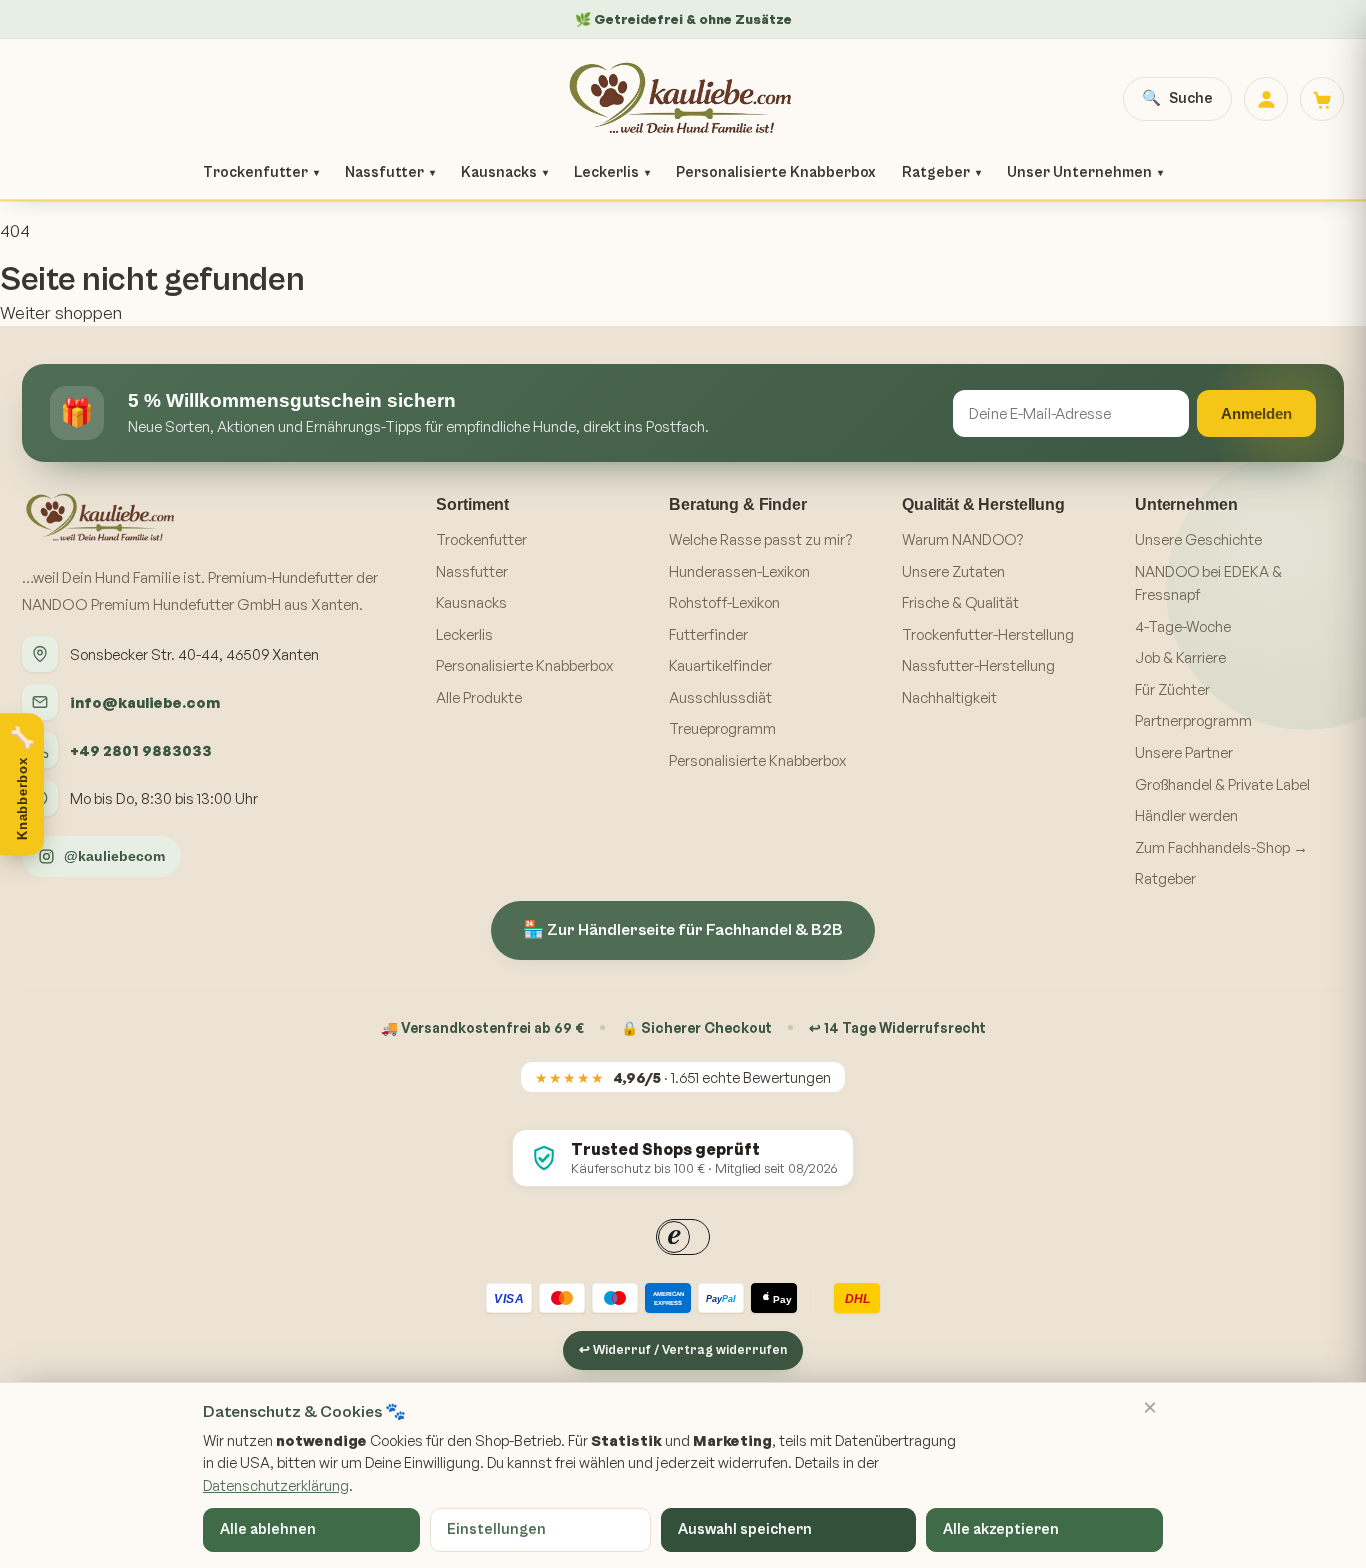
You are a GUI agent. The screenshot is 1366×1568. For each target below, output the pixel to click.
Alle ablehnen (268, 1529)
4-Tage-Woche (1183, 626)
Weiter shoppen (61, 312)
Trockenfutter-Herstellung (988, 634)
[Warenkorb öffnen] (1322, 99)
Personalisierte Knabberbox (776, 172)
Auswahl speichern (745, 1529)
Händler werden (1186, 815)
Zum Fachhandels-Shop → (1221, 847)
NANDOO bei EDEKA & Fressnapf (1208, 583)
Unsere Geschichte (1198, 539)
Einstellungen (496, 1529)
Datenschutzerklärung (276, 1485)
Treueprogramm (722, 728)
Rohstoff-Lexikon (724, 602)
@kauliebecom (114, 856)
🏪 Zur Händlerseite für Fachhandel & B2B (683, 930)
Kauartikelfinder (720, 665)
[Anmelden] (1266, 99)
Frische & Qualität (960, 602)
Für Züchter (1172, 689)
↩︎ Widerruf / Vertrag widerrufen (683, 1350)
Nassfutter (390, 172)
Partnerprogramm (1193, 720)
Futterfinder (708, 634)
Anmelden (1256, 413)
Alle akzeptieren (1001, 1529)
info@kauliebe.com (145, 702)
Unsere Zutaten (953, 571)
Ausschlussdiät (720, 697)
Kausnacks (504, 172)
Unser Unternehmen (1085, 172)
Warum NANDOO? (962, 539)
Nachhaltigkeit (949, 697)
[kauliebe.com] (683, 99)
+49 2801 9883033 (141, 750)
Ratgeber (941, 172)
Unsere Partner (1184, 752)
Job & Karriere (1180, 657)
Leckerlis (612, 172)
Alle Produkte (479, 697)
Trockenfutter (261, 172)
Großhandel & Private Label (1222, 784)
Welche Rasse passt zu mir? (760, 539)
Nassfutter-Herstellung (978, 665)
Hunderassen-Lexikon (739, 571)
